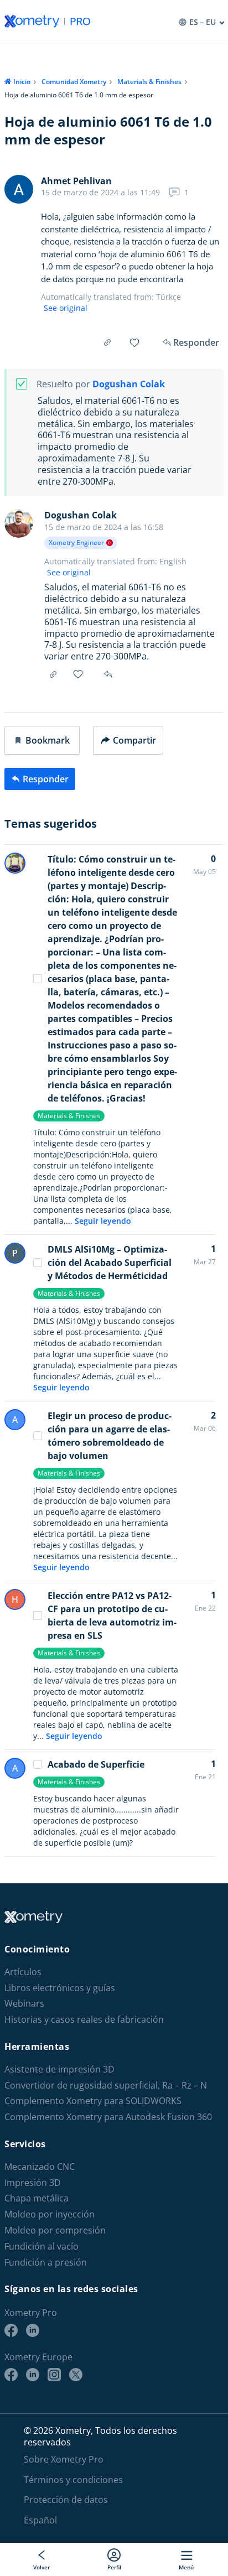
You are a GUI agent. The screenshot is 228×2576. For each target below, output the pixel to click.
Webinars (24, 2004)
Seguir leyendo (103, 1221)
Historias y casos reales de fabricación (84, 2020)
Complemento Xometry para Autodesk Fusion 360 (108, 2117)
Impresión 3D (33, 2183)
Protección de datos (66, 2500)
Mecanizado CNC (40, 2167)
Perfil (114, 2567)
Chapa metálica (37, 2198)
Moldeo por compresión (55, 2230)
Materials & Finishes (149, 82)
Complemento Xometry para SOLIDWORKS (93, 2101)
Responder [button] (109, 674)
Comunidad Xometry (74, 82)
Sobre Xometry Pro (64, 2459)
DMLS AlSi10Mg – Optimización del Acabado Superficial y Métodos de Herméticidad (110, 1263)
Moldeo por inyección (50, 2214)
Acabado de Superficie (96, 1764)
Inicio (22, 82)
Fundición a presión (46, 2263)
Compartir (134, 740)
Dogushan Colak (129, 384)
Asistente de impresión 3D (59, 2069)
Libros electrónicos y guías (60, 1988)
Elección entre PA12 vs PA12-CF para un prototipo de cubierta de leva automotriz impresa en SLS (112, 1616)
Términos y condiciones (73, 2480)
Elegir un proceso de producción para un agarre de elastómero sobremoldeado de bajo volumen (110, 1436)
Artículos (23, 1972)
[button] (42, 740)
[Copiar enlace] (107, 342)
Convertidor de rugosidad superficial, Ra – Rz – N (106, 2086)
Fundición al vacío (42, 2247)
